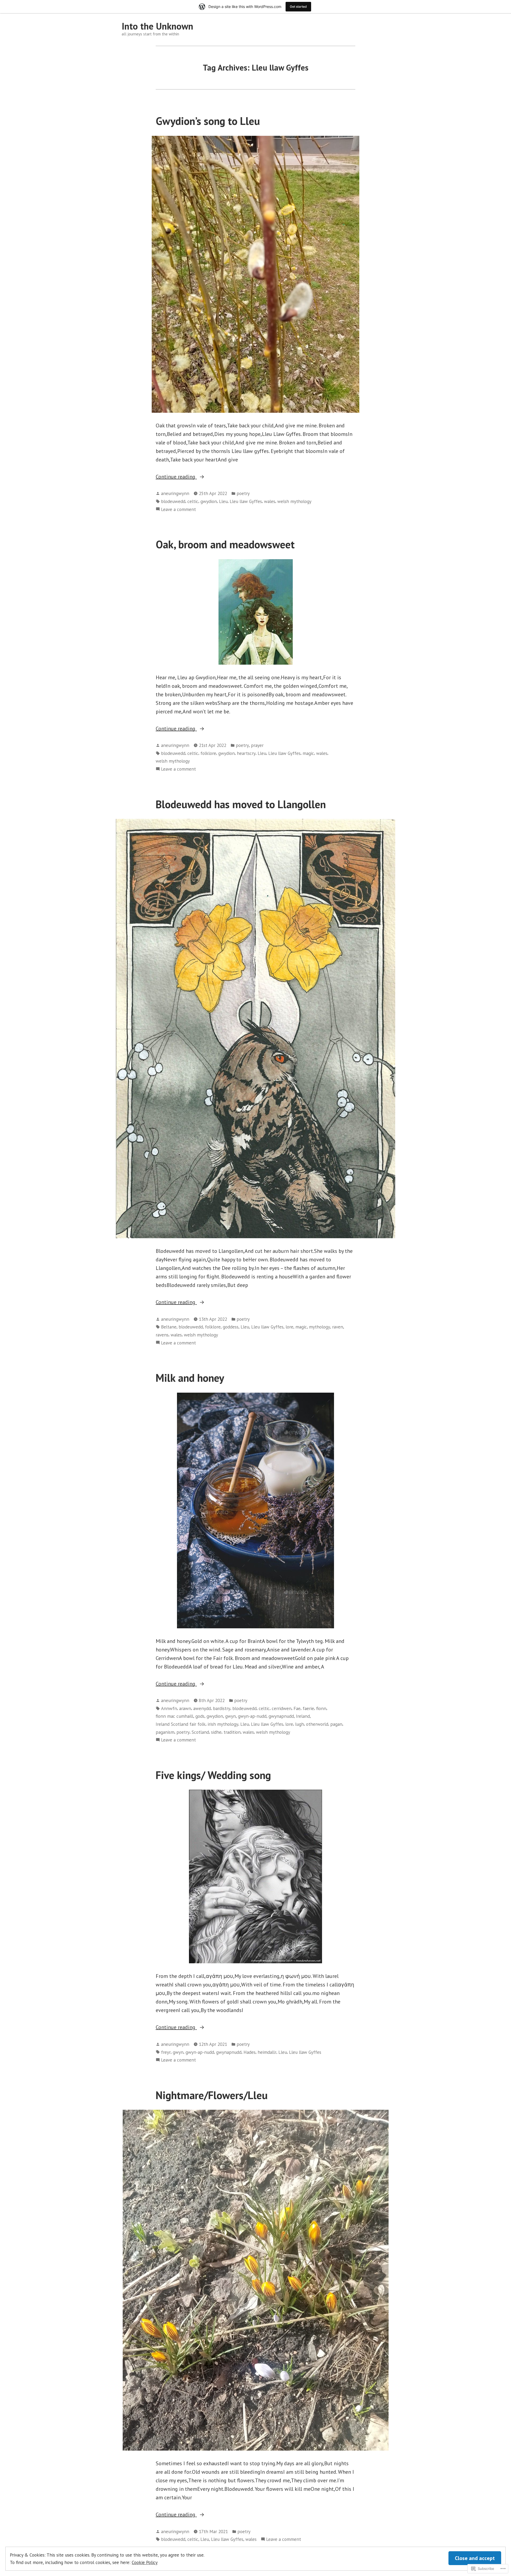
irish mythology (223, 1724)
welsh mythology (294, 501)
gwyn (230, 1716)
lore (289, 1327)
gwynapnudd (281, 1716)
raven (338, 1327)
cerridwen (282, 1708)
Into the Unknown (157, 26)
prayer (257, 745)
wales (270, 501)
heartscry (246, 753)
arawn (185, 1708)
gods (200, 1716)
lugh (300, 1724)
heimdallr (267, 2052)
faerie (308, 1708)
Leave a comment (178, 510)
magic (308, 753)
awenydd (202, 1708)
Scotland (200, 1732)
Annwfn (169, 1708)
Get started (298, 7)
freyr (166, 2052)
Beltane (169, 1327)
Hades (250, 2052)
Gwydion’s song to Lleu (208, 121)
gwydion (209, 501)
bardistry (222, 1708)
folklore (208, 753)
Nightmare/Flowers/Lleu (212, 2095)
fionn (321, 1708)
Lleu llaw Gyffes (246, 501)
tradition (232, 1732)
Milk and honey (190, 1378)
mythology (320, 1327)
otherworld (317, 1724)
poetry (243, 493)
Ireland (303, 1716)
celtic (193, 501)
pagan (336, 1724)
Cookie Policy (145, 2562)
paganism (165, 1732)
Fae (297, 1708)
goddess (231, 1327)
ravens (162, 1335)
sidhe (216, 1732)
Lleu (223, 501)
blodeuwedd (173, 501)
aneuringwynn (175, 493)
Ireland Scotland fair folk (181, 1724)
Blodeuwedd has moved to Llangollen (241, 804)
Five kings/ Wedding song (213, 1775)
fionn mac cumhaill (174, 1716)
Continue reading (176, 477)
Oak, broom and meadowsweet (225, 544)
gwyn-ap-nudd (252, 1716)
